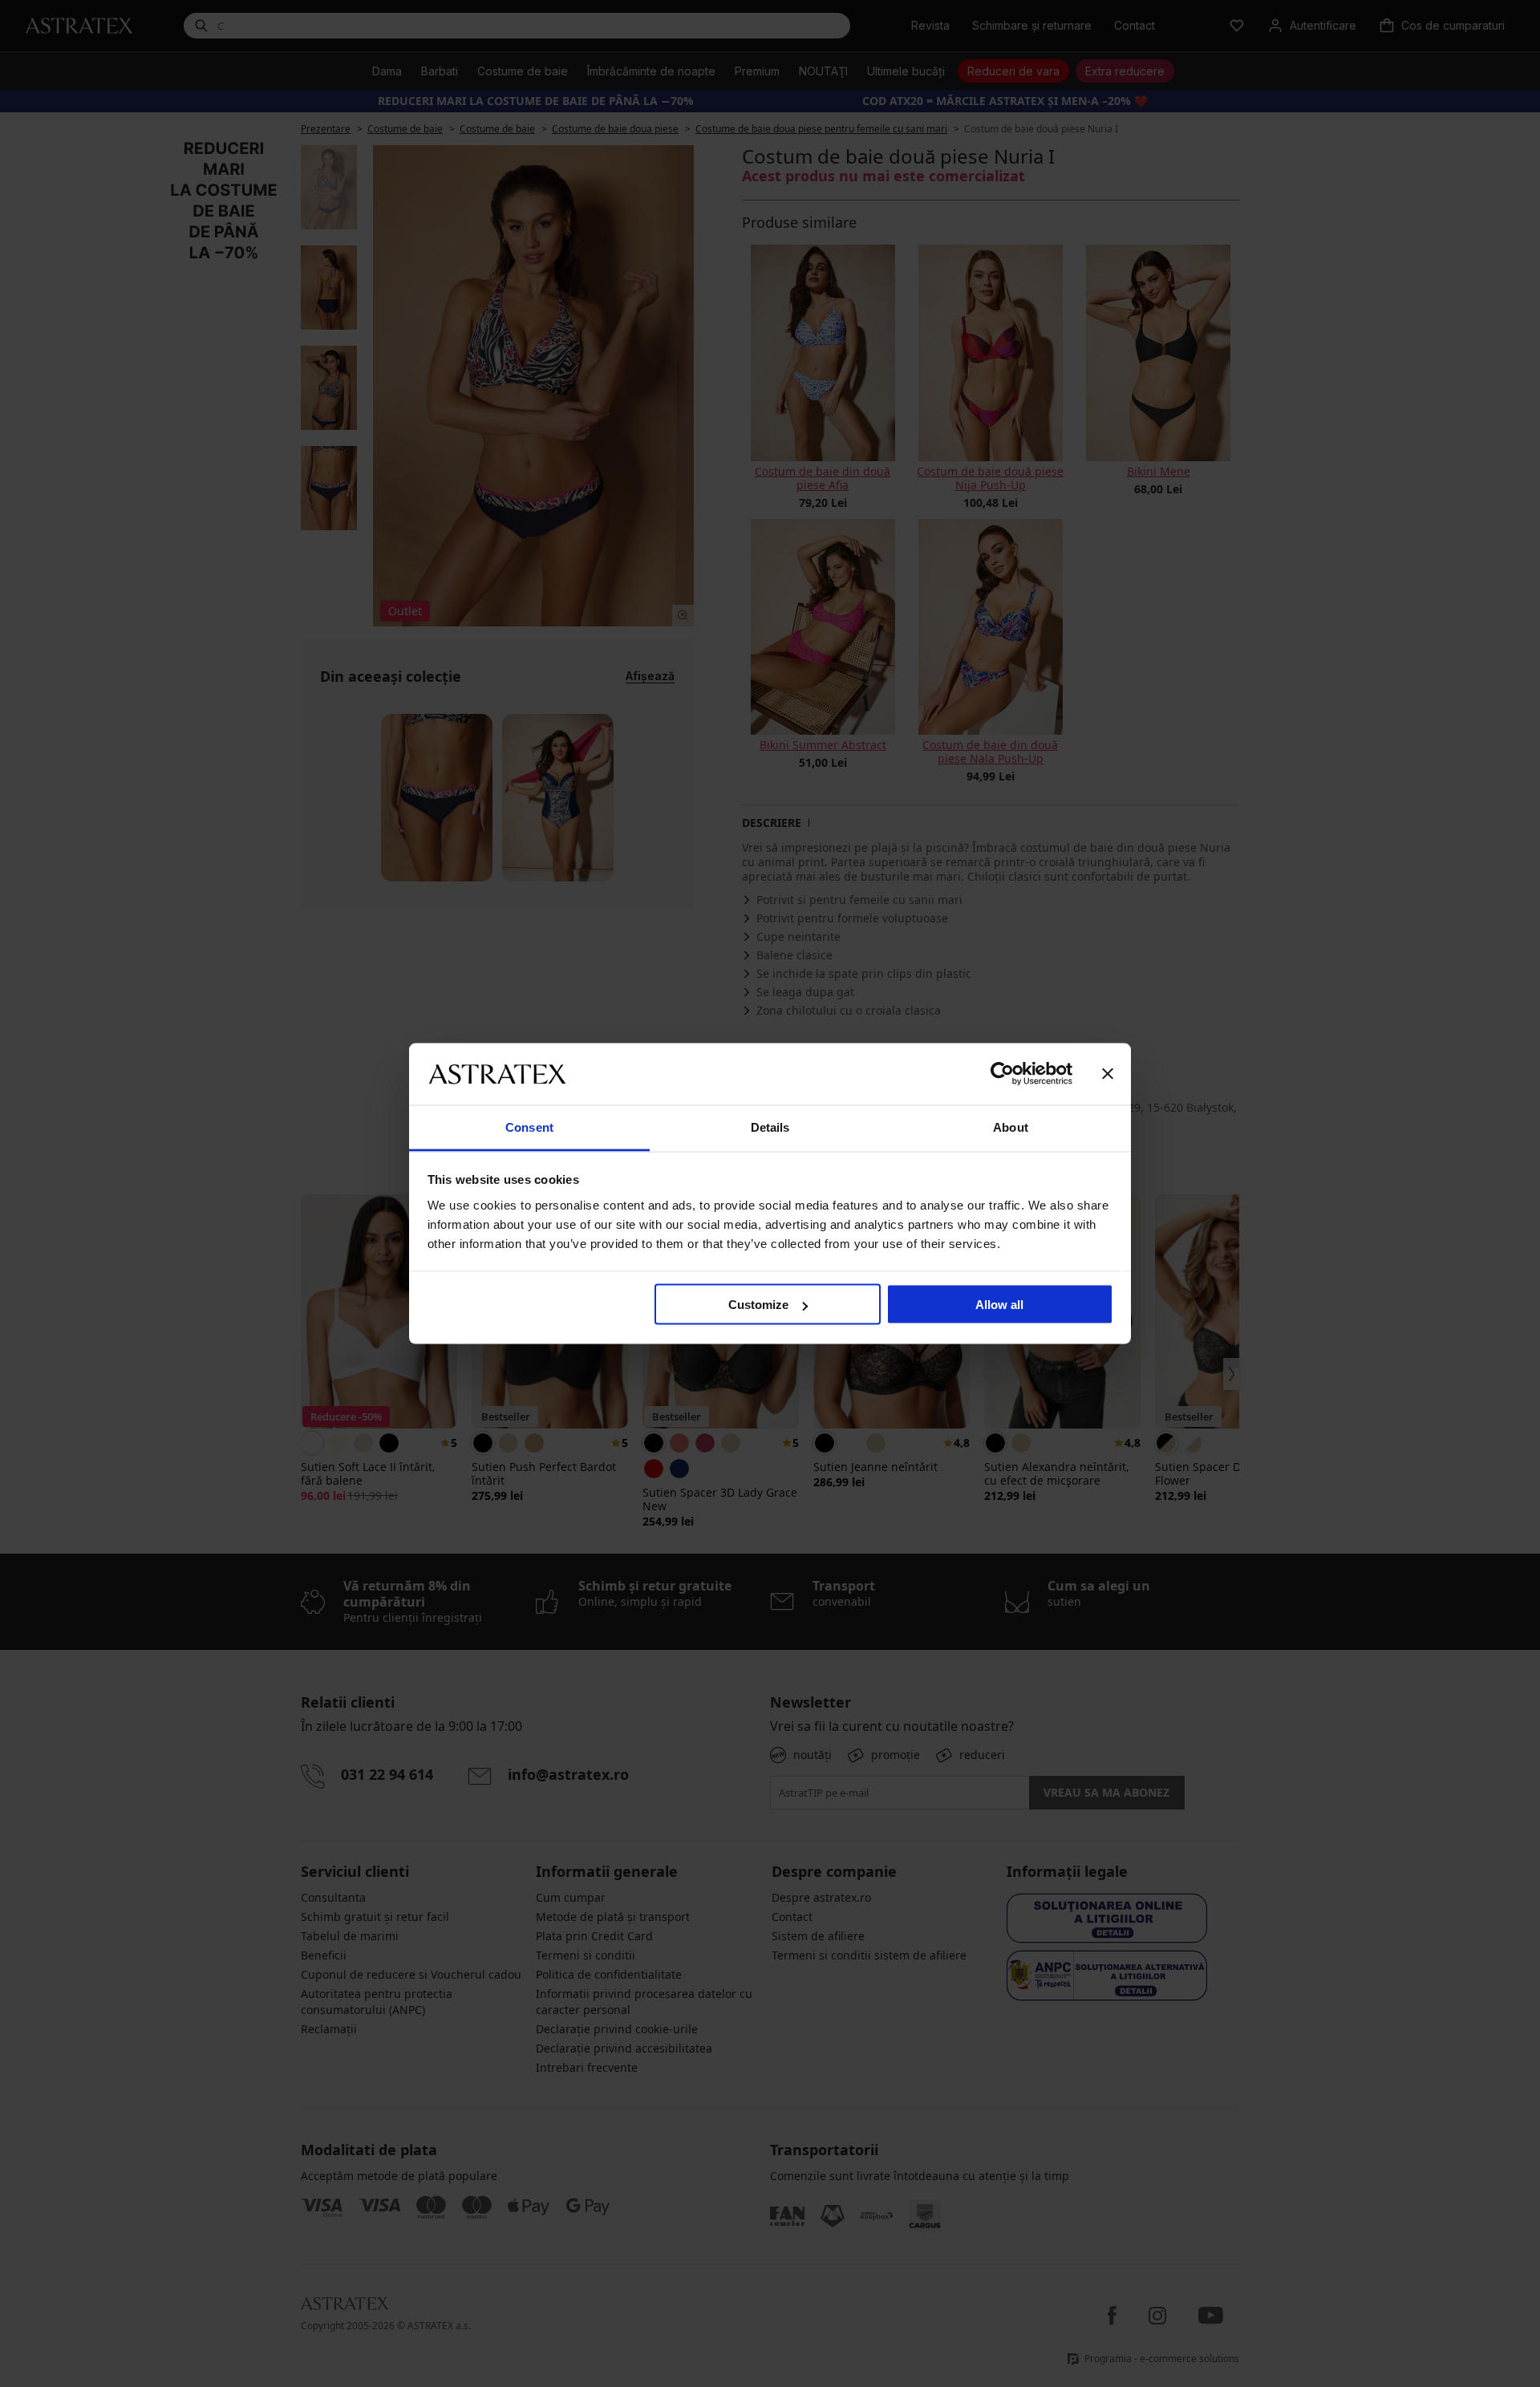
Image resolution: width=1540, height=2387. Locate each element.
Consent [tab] (529, 1127)
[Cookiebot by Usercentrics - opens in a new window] (1002, 1074)
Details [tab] (770, 1127)
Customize (758, 1305)
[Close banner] (1108, 1074)
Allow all (999, 1305)
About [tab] (1011, 1127)
